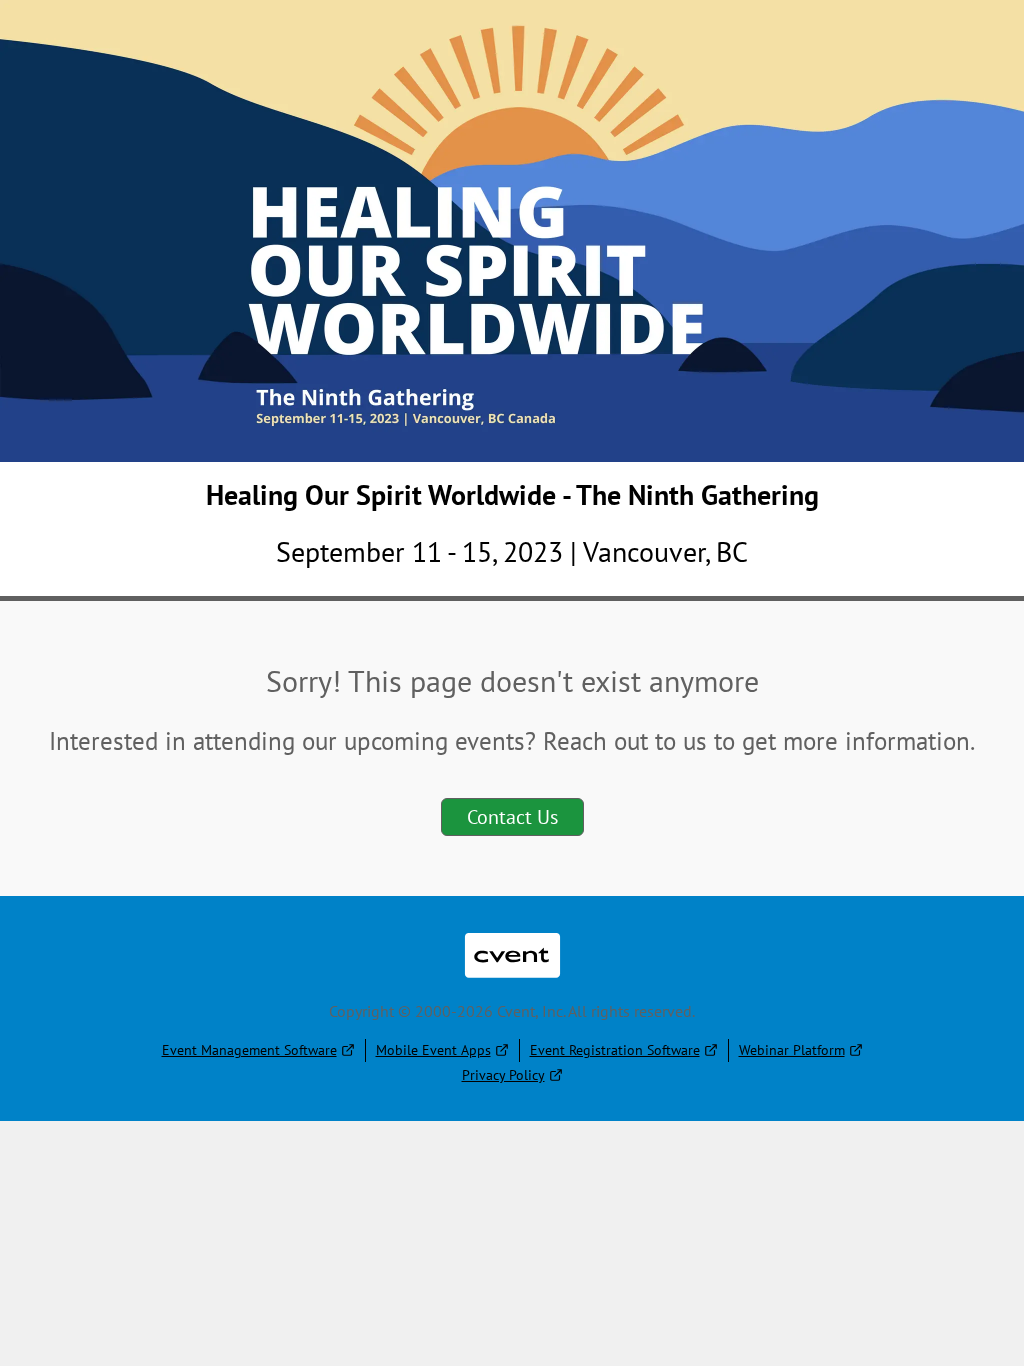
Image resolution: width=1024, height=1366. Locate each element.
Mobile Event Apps (433, 1050)
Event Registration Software (615, 1050)
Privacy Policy (503, 1075)
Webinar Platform (792, 1050)
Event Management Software (249, 1050)
